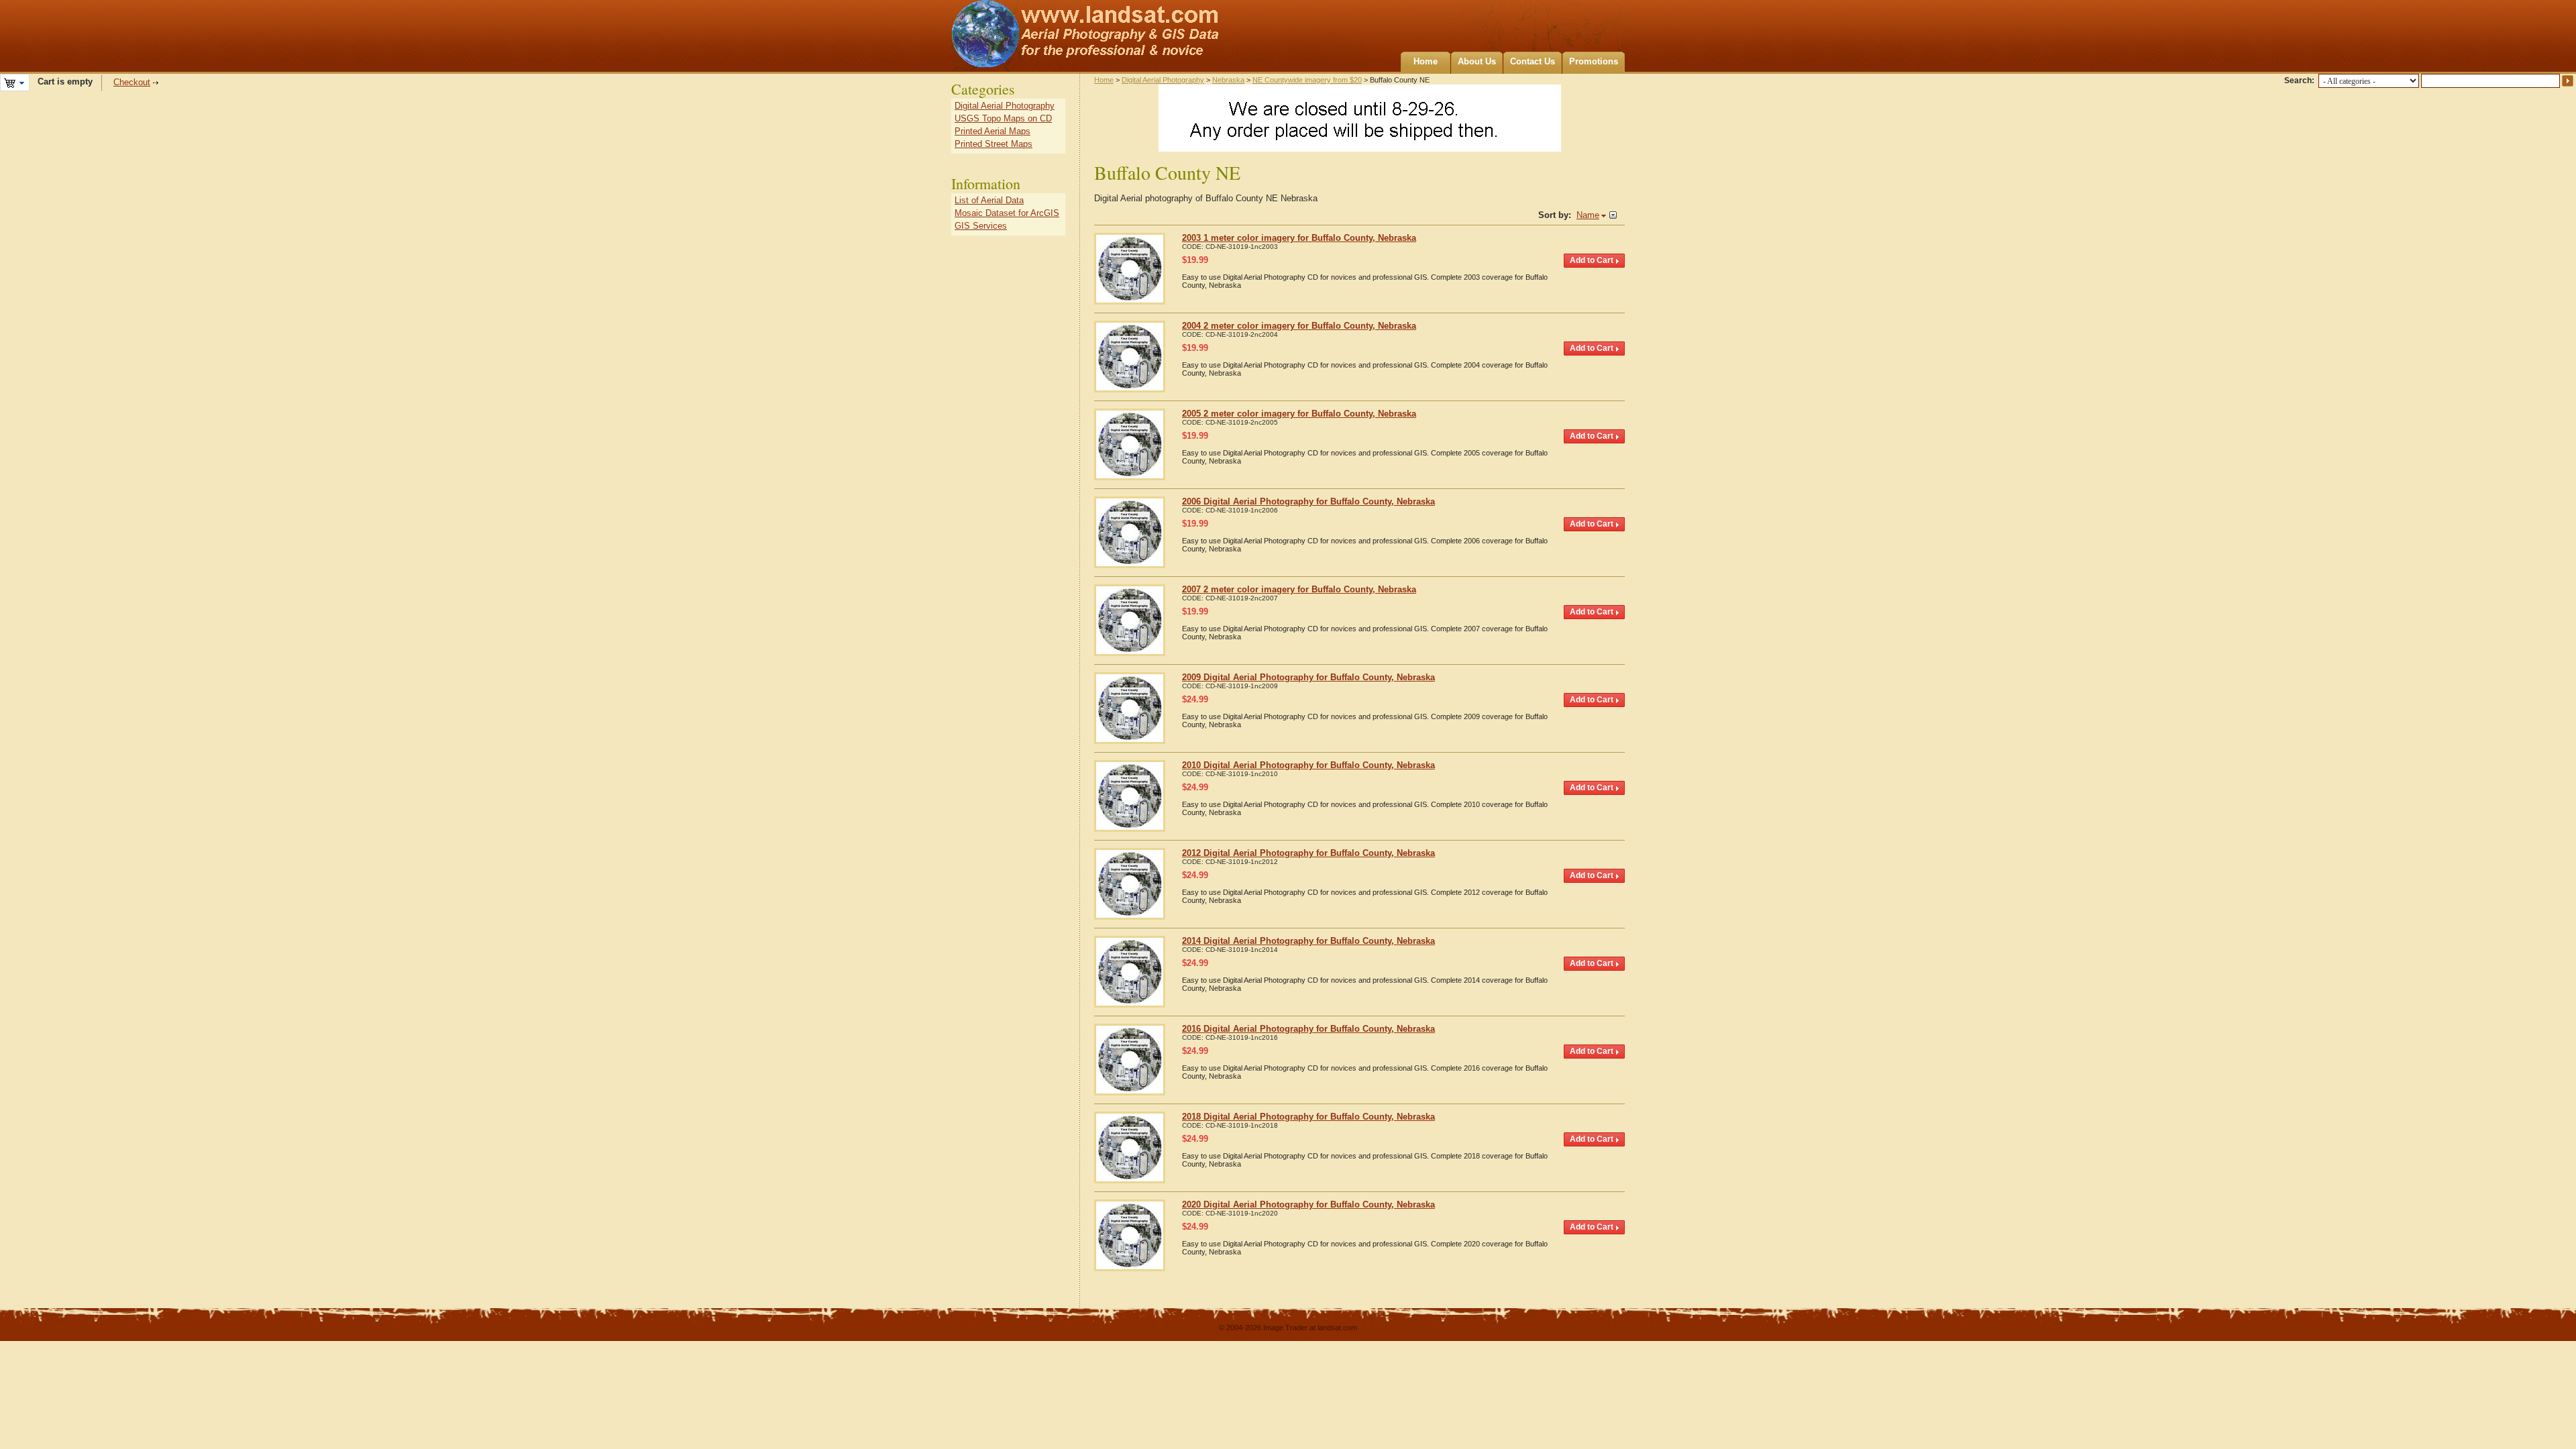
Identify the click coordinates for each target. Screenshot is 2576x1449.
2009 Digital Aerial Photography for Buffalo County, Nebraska (1308, 677)
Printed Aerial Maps (992, 131)
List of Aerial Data (989, 200)
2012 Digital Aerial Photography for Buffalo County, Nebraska (1308, 853)
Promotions (1594, 61)
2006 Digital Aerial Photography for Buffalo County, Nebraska (1308, 501)
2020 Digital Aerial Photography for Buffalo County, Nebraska (1308, 1204)
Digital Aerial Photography (1163, 80)
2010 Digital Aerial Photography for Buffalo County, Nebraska (1308, 765)
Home (1426, 61)
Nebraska (1228, 80)
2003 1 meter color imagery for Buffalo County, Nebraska (1299, 238)
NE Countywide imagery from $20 (1307, 80)
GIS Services (981, 226)
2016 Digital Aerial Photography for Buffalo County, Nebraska (1308, 1029)
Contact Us (1533, 61)
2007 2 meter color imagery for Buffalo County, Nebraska (1299, 589)
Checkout (132, 82)
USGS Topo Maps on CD (1003, 118)
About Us (1477, 61)
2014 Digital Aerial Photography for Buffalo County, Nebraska (1308, 941)
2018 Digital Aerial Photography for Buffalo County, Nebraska (1308, 1117)
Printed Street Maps (994, 144)
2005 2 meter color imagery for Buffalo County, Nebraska (1299, 414)
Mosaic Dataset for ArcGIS (1007, 213)
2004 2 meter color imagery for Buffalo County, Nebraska (1299, 326)
